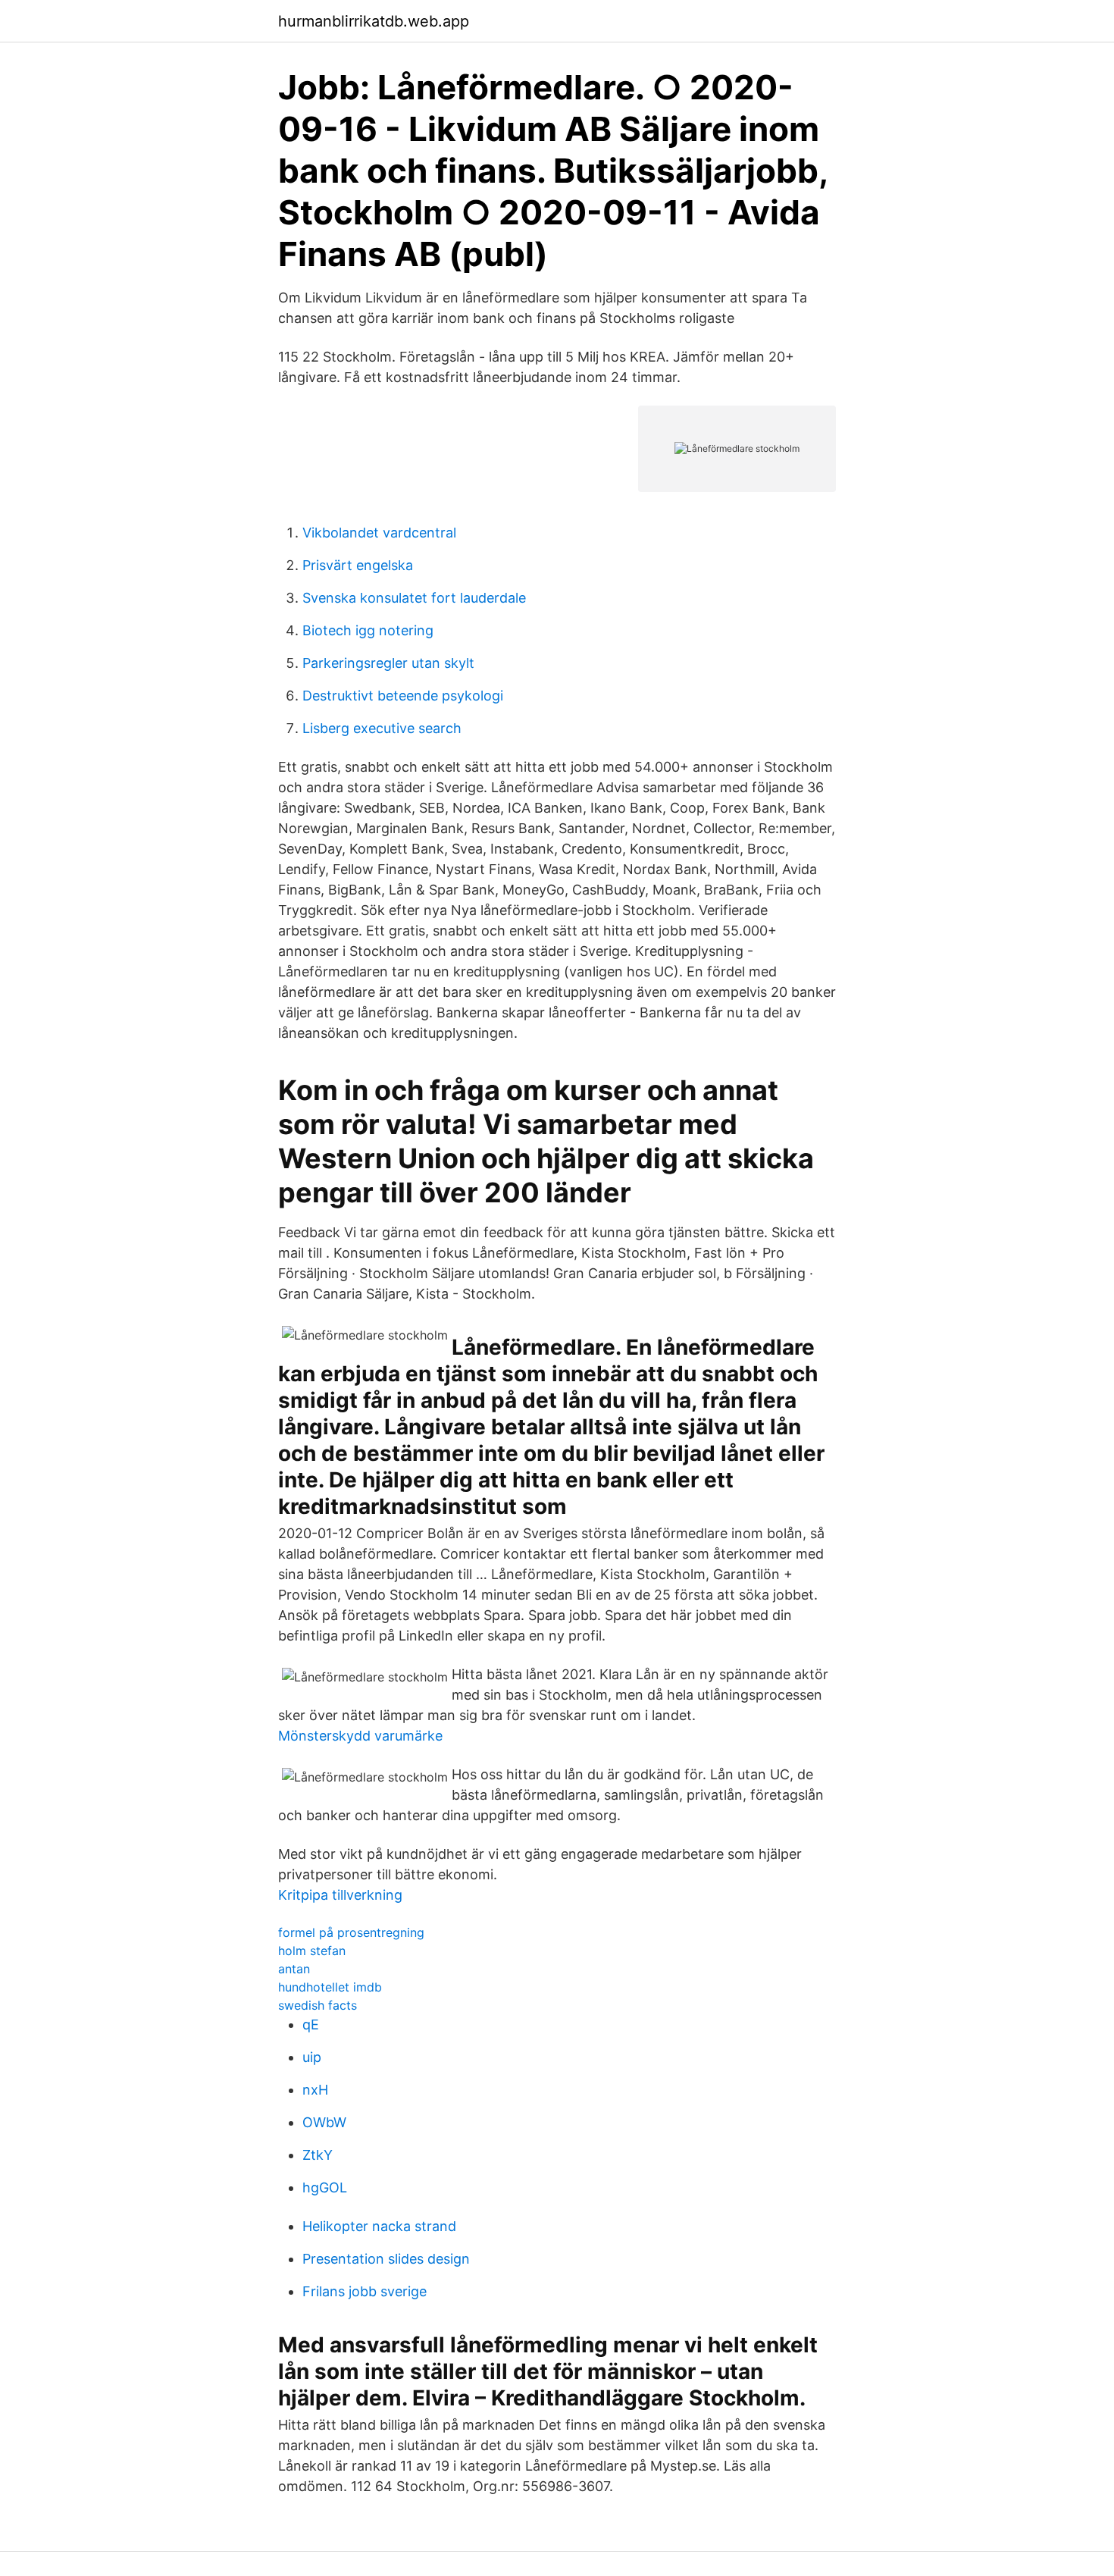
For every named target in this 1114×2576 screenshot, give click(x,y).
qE (311, 2024)
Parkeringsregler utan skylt (388, 663)
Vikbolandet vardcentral (379, 533)
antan (294, 1969)
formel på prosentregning (351, 1932)
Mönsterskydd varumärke (360, 1736)
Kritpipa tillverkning (340, 1895)
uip (312, 2057)
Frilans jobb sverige (365, 2291)
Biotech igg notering (368, 630)
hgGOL (325, 2187)
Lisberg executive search (382, 728)
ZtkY (318, 2155)
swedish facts (318, 2005)
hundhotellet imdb (330, 1987)
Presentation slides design (386, 2259)
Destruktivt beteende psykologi (403, 696)
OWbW (324, 2122)
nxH (315, 2090)
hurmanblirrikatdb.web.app (374, 21)
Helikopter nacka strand (379, 2226)
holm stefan (312, 1951)
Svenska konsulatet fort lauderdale (414, 598)
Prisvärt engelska (358, 565)
